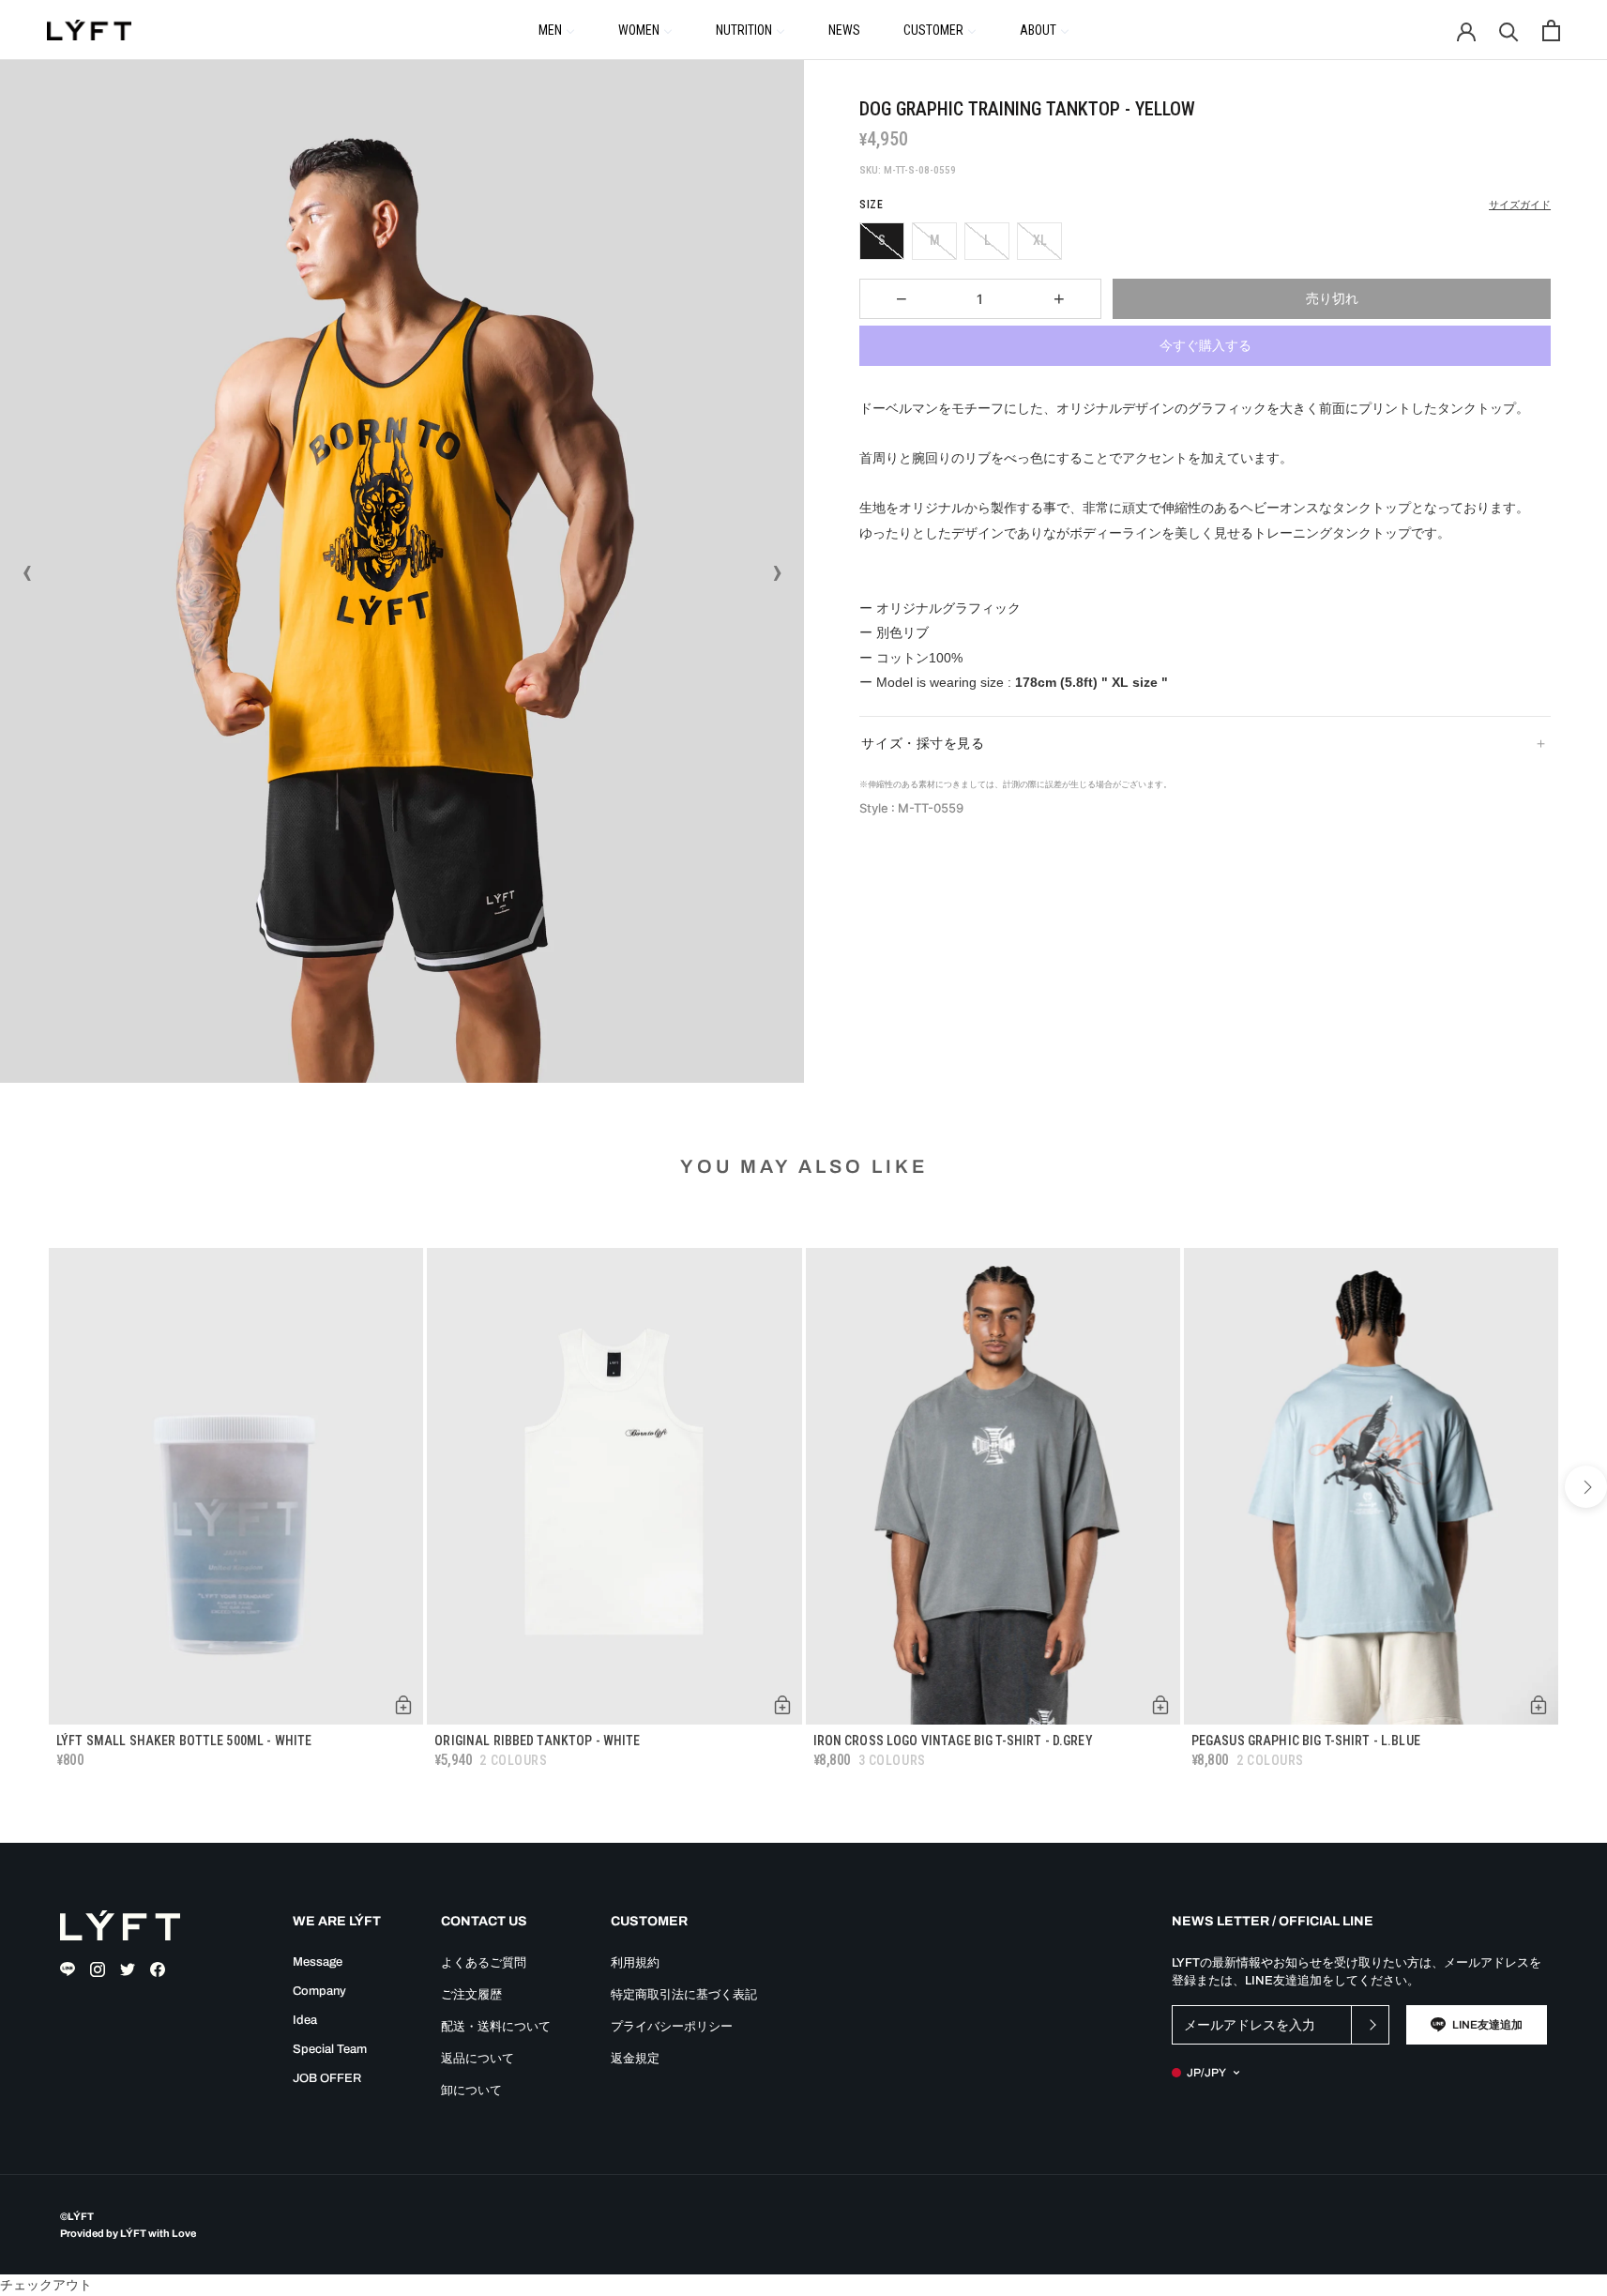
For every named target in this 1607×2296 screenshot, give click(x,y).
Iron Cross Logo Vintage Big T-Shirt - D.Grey (953, 1741)
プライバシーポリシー (672, 2027)
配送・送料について (496, 2027)
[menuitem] (557, 29)
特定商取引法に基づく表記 (684, 1995)
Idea (305, 2020)
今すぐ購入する (1205, 345)
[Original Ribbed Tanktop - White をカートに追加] (782, 1705)
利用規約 (635, 1963)
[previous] (21, 1487)
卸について (471, 2091)
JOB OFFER (327, 2078)
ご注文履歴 (471, 1995)
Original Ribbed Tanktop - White (537, 1741)
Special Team (330, 2049)
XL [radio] (1040, 240)
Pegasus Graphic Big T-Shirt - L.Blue (1306, 1741)
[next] (1586, 1487)
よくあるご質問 (484, 1963)
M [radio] (935, 240)
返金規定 (635, 2059)
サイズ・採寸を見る (923, 743)
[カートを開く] (1551, 30)
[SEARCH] (1509, 30)
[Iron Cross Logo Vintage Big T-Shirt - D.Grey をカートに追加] (1160, 1705)
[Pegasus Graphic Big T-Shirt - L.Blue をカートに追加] (1539, 1705)
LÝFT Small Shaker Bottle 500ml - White (184, 1741)
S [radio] (882, 240)
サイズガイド (1520, 205)
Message (318, 1962)
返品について (478, 2059)
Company (319, 1991)
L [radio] (987, 240)
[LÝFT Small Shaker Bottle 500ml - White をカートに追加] (403, 1705)
